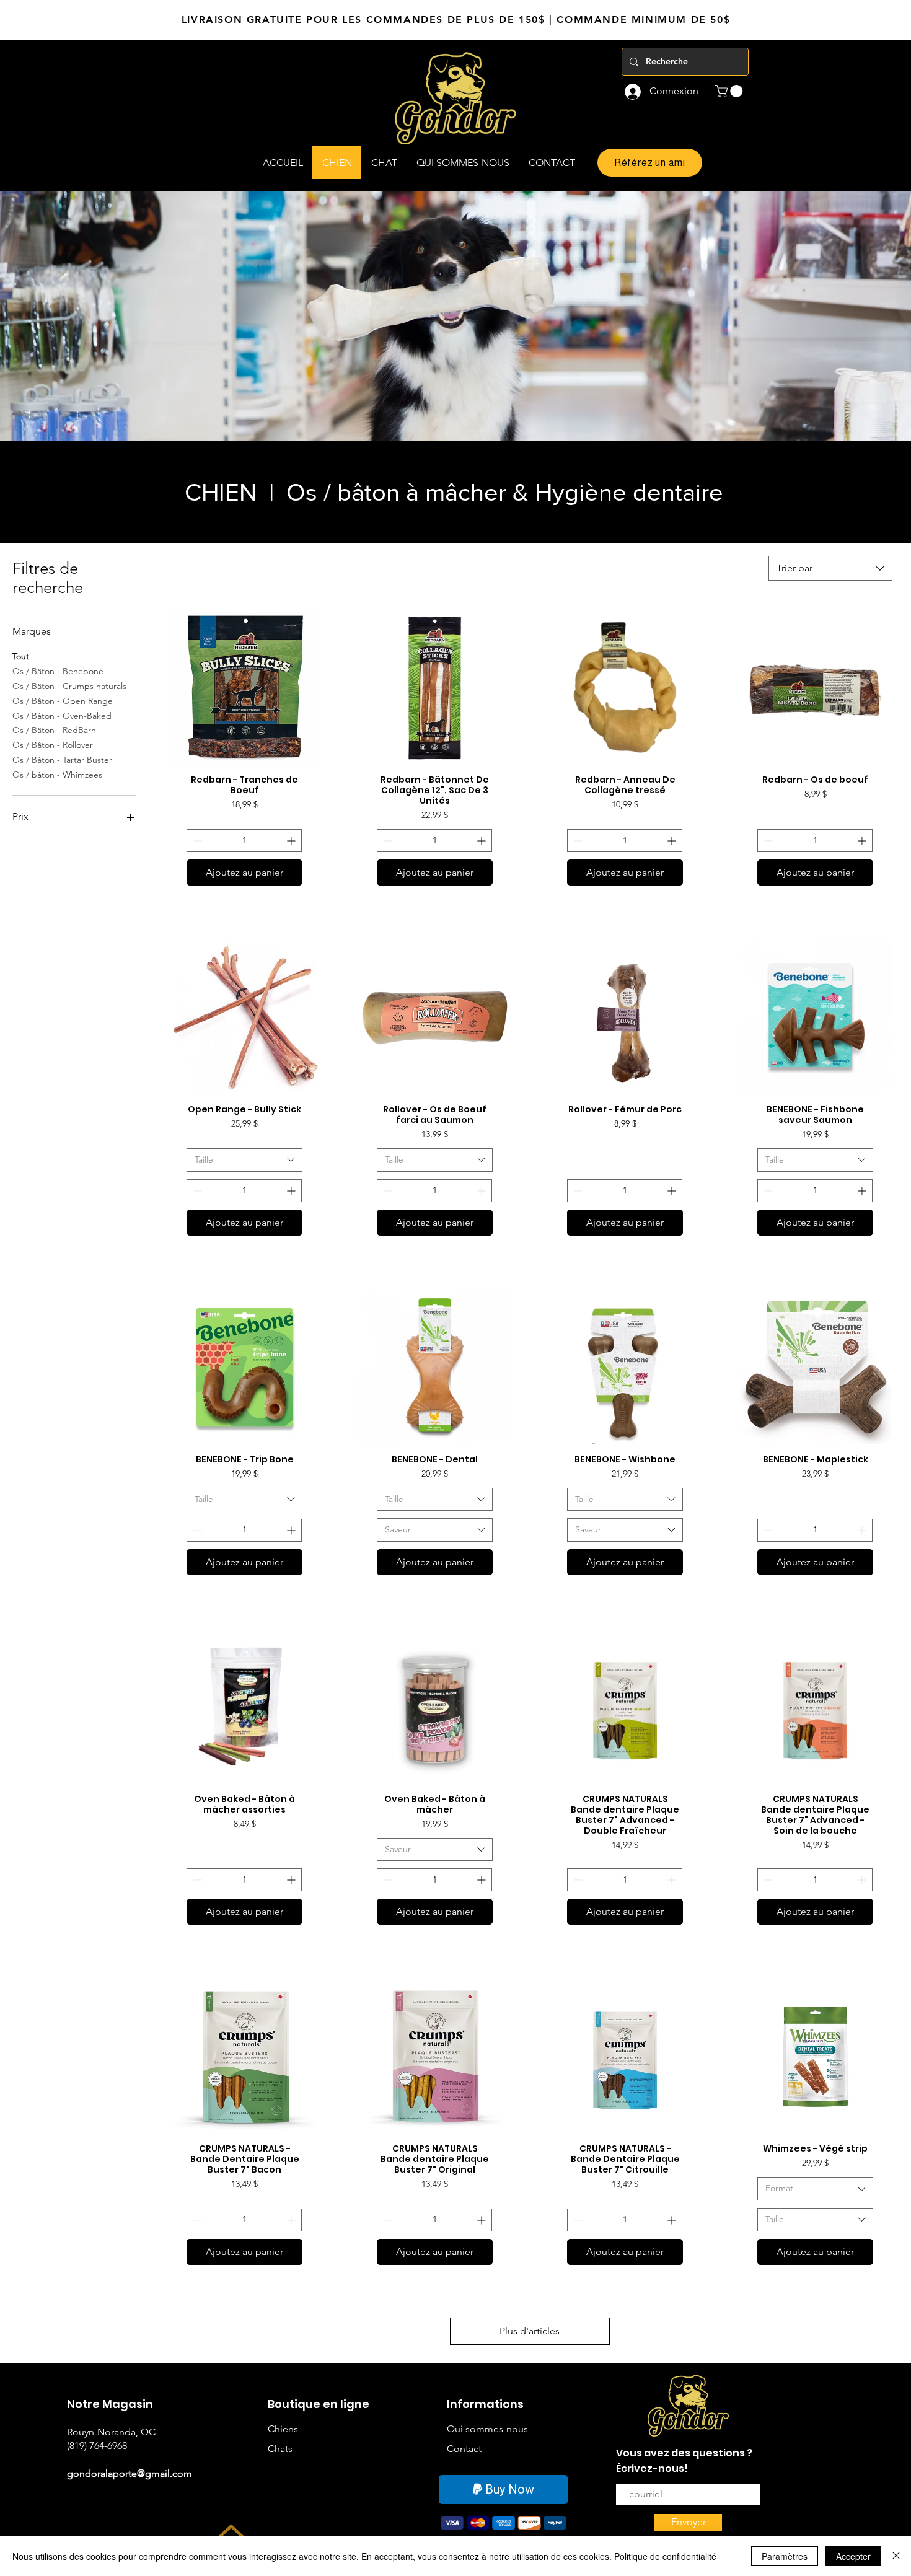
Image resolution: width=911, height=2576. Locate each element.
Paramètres (785, 2556)
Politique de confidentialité (665, 2556)
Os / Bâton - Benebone (58, 671)
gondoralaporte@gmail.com (130, 2473)
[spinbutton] (244, 841)
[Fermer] (896, 2556)
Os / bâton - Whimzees (57, 775)
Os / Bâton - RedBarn (54, 730)
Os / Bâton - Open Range (63, 701)
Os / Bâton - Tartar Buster (62, 760)
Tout (21, 656)
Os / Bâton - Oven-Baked (62, 716)
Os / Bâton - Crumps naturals (69, 686)
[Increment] (292, 841)
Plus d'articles (530, 2331)
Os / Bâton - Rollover (53, 745)
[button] (730, 91)
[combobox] (830, 568)
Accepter (853, 2556)
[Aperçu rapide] (244, 688)
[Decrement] (196, 841)
